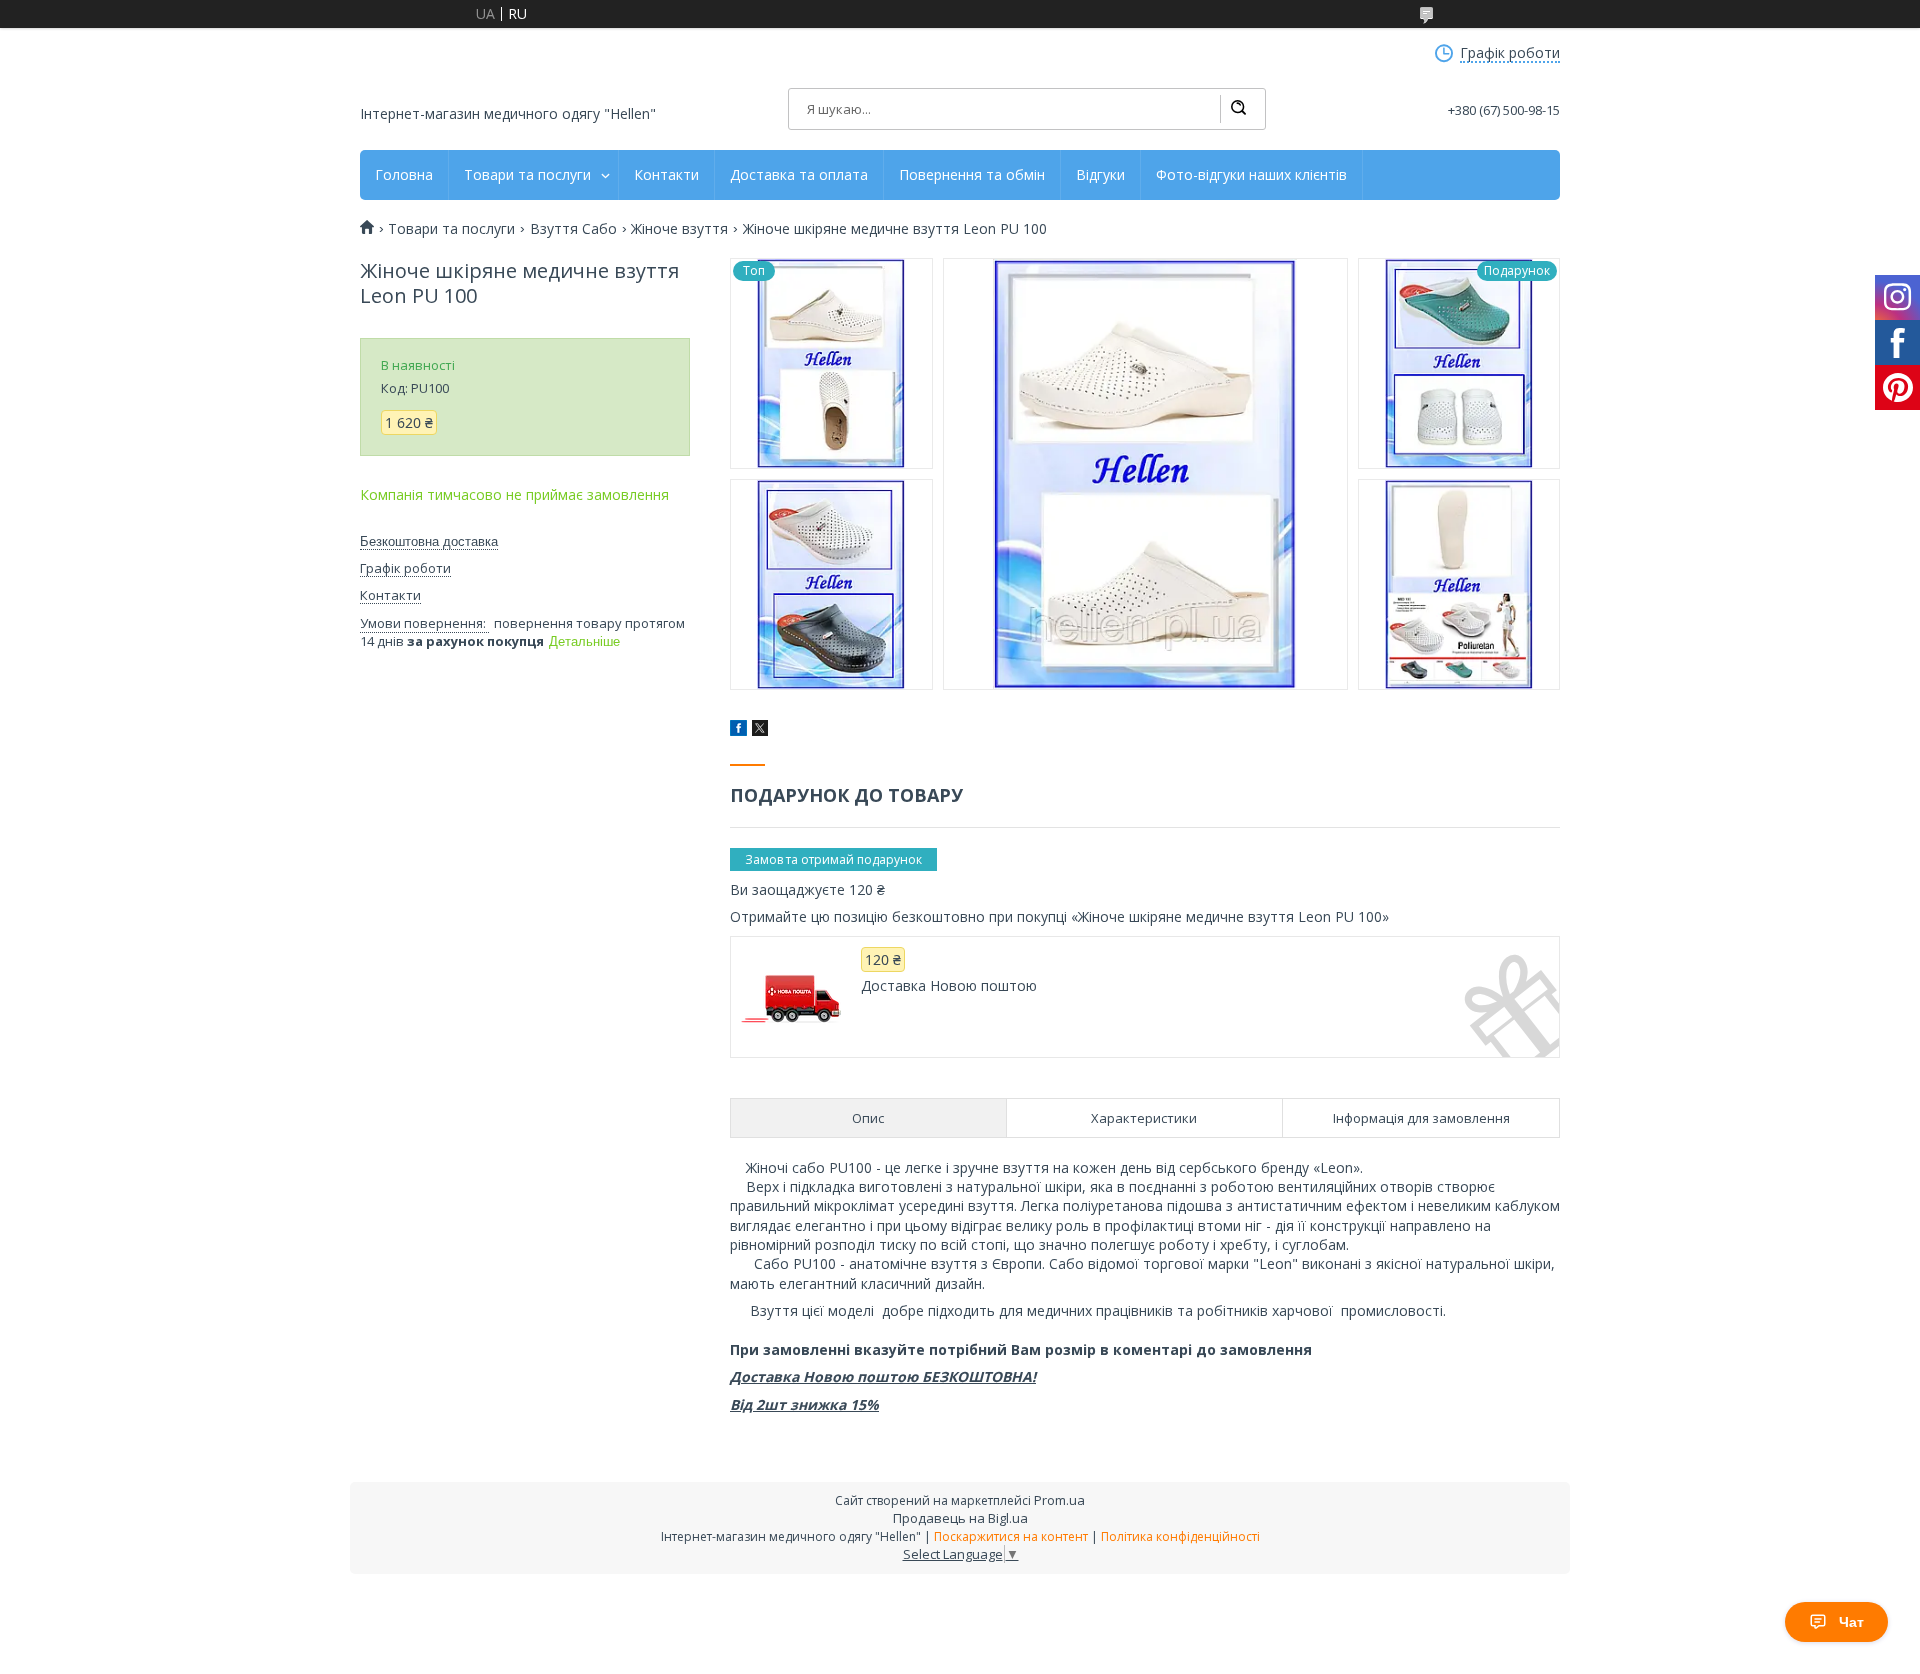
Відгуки (1100, 175)
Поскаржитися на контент (1011, 1536)
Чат (1851, 1622)
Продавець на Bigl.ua (960, 1518)
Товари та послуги (527, 175)
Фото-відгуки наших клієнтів (1251, 175)
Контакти (666, 175)
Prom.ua (1059, 1500)
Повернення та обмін (972, 175)
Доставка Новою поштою (949, 986)
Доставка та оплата (799, 175)
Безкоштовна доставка (429, 541)
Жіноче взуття (679, 229)
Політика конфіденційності (1180, 1536)
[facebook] (738, 730)
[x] (760, 730)
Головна (404, 175)
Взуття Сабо (573, 229)
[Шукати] (1238, 109)
